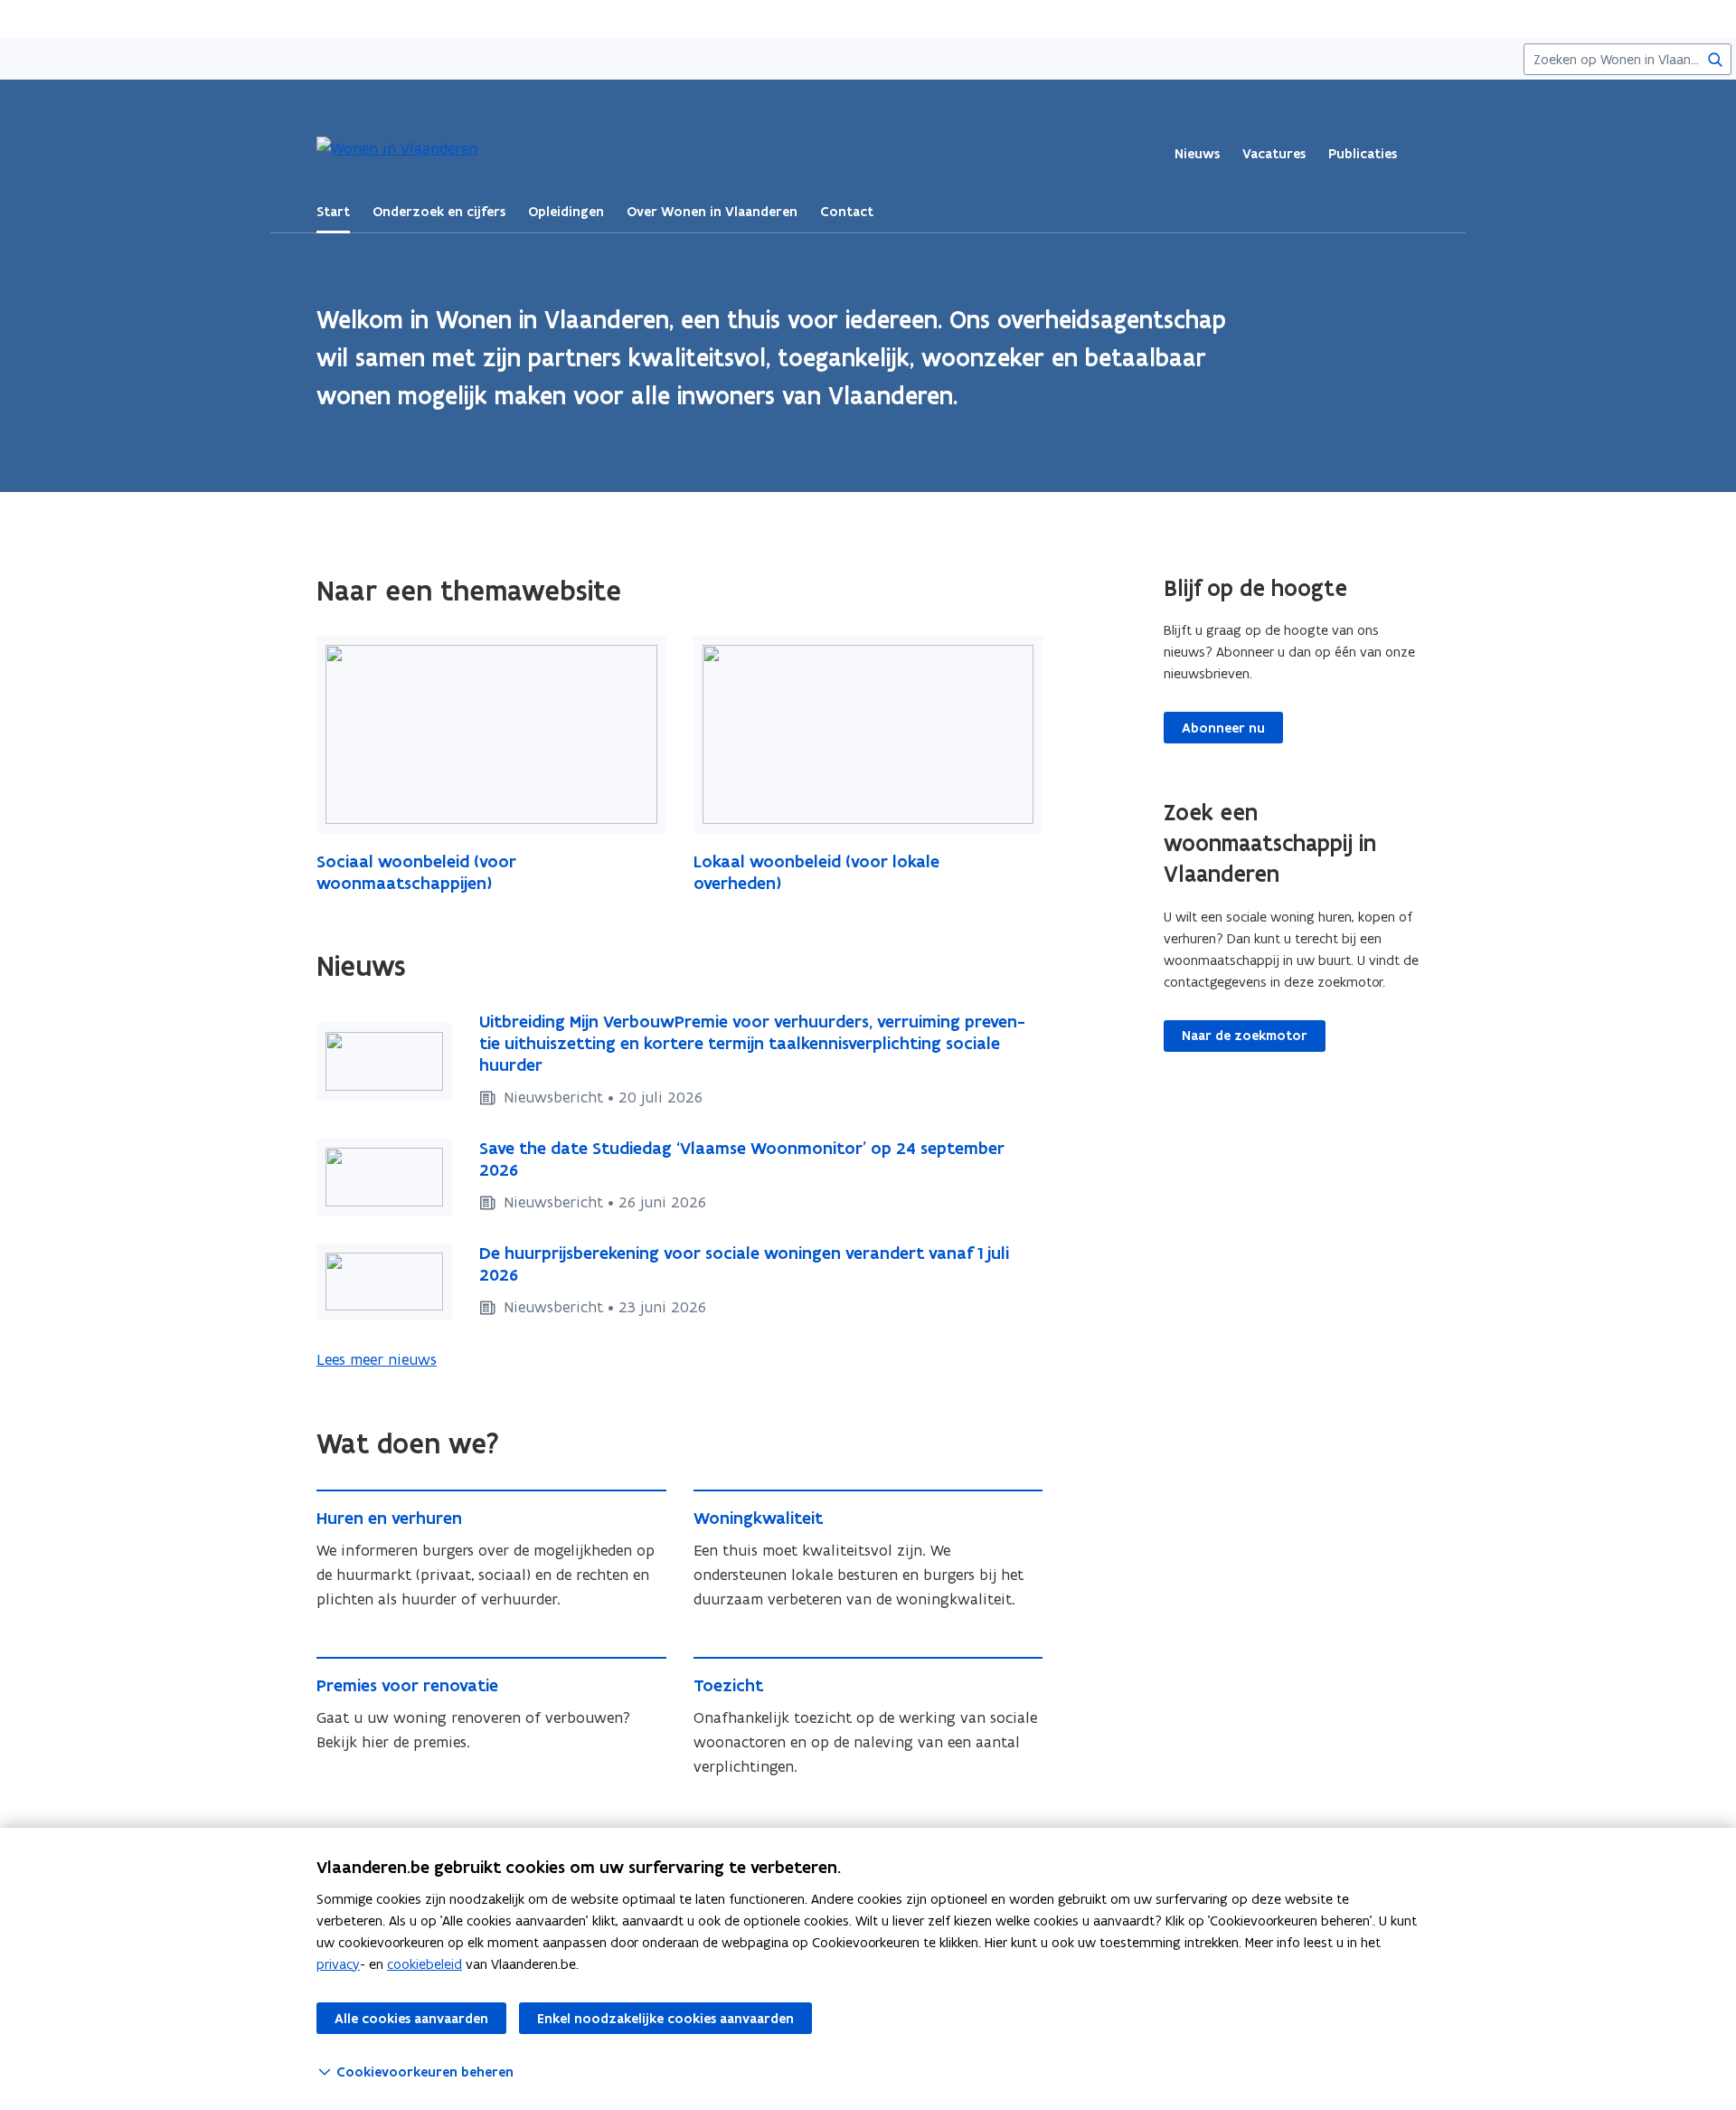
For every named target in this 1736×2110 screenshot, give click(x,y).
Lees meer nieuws (377, 1359)
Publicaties (1363, 154)
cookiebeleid (425, 1964)
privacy (338, 1964)
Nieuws (1197, 154)
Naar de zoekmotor (1245, 1036)
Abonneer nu (1223, 728)
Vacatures (1274, 154)
